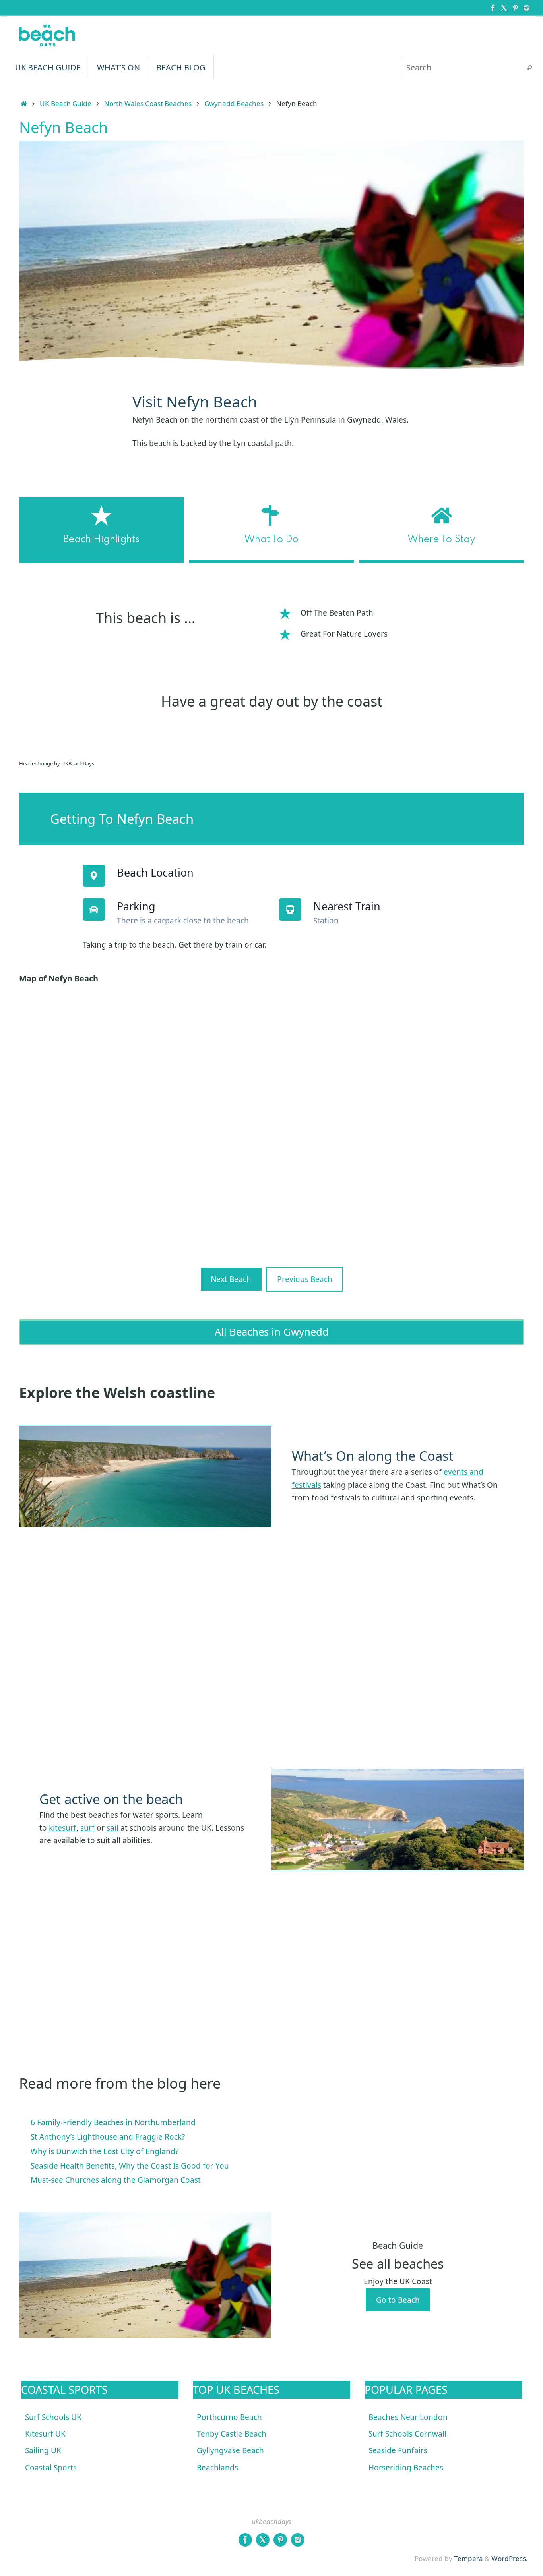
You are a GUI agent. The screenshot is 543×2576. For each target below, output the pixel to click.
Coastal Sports (51, 2468)
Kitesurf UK (45, 2434)
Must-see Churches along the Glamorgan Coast (116, 2180)
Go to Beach (398, 2300)
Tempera (468, 2558)
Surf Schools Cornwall (407, 2434)
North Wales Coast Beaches (148, 103)
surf (87, 1828)
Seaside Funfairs (398, 2450)
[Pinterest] (515, 8)
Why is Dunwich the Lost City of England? (105, 2151)
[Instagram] (526, 8)
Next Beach (231, 1279)
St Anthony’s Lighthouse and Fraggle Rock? (108, 2137)
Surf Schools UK (53, 2417)
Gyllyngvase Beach (230, 2450)
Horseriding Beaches (406, 2468)
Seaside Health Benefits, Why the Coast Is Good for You (130, 2166)
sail (112, 1828)
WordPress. (510, 2558)
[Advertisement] (258, 1649)
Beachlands (217, 2468)
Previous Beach (305, 1279)
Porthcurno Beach (229, 2417)
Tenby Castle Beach (232, 2434)
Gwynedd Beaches (234, 103)
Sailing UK (43, 2450)
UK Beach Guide (66, 103)
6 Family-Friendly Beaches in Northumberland (113, 2122)
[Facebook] (493, 8)
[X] (504, 8)
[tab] (101, 530)
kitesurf (63, 1828)
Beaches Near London (408, 2417)
